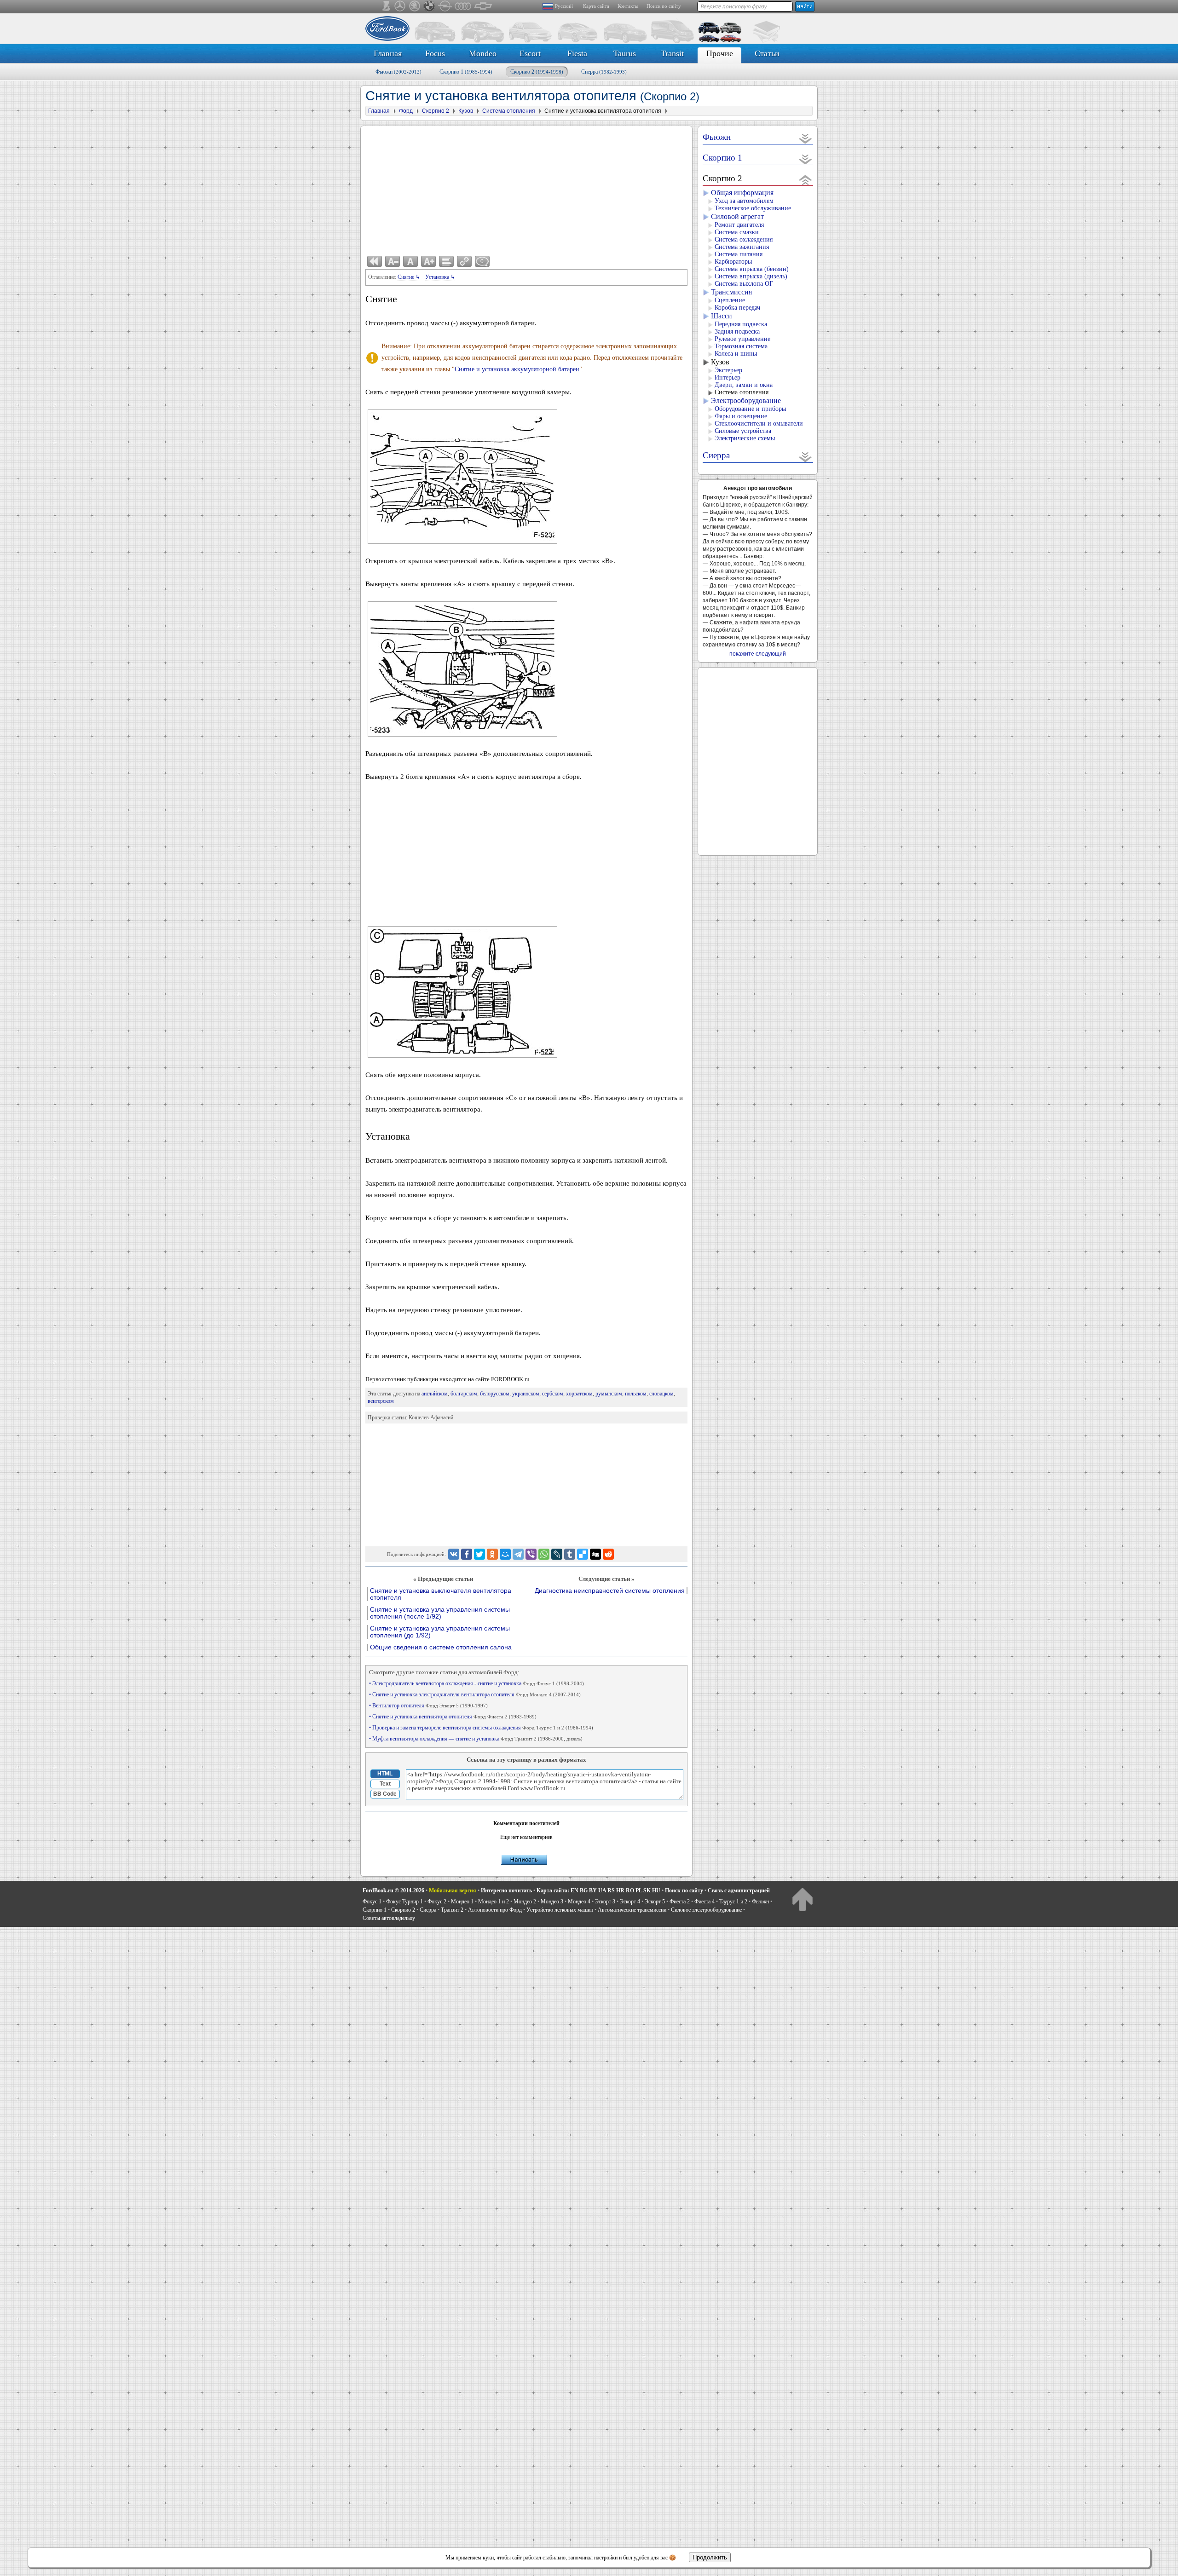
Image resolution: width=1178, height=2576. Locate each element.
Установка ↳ (440, 277)
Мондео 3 (552, 1902)
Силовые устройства (743, 431)
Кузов (720, 362)
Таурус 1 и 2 (733, 1902)
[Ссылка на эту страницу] (464, 261)
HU (656, 1890)
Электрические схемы (745, 438)
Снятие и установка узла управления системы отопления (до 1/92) (440, 1632)
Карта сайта (596, 6)
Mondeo (483, 53)
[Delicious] (583, 1554)
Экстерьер (728, 370)
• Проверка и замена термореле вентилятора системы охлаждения (481, 1728)
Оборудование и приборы (750, 409)
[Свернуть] (806, 180)
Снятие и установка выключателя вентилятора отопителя (441, 1594)
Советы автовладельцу (389, 1918)
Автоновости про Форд (495, 1910)
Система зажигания (742, 247)
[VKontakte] (454, 1554)
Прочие (720, 53)
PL (639, 1890)
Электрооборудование (746, 401)
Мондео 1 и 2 (494, 1902)
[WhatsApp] (544, 1554)
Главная (388, 53)
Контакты (628, 6)
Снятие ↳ (409, 277)
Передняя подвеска (741, 324)
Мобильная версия (453, 1890)
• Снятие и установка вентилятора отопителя (453, 1717)
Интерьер (728, 377)
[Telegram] (518, 1554)
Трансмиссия (731, 292)
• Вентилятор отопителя (428, 1706)
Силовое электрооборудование (706, 1910)
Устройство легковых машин (560, 1910)
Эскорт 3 (605, 1902)
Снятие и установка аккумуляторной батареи (517, 369)
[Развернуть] (806, 138)
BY (593, 1890)
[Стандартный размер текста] (410, 261)
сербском (553, 1394)
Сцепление (730, 300)
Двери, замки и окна (744, 385)
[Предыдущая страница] (375, 261)
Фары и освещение (741, 416)
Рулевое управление (742, 339)
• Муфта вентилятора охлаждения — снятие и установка (476, 1739)
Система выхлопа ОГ (744, 284)
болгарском (464, 1394)
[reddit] (608, 1554)
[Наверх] (802, 1899)
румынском (609, 1394)
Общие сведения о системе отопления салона (441, 1647)
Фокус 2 (437, 1902)
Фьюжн (398, 72)
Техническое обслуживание (753, 208)
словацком (661, 1394)
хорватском (579, 1394)
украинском (526, 1394)
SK (647, 1890)
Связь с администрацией (739, 1890)
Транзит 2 (452, 1910)
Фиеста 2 (680, 1902)
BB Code (385, 1794)
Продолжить (710, 2557)
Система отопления (742, 392)
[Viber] (531, 1554)
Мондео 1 (462, 1902)
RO (630, 1890)
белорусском (495, 1394)
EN (575, 1890)
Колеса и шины (736, 354)
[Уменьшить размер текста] (393, 261)
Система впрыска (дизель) (751, 276)
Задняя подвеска (737, 331)
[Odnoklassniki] (492, 1554)
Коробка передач (737, 308)
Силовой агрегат (737, 216)
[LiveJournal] (557, 1554)
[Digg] (595, 1554)
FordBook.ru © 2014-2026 (393, 1890)
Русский (564, 6)
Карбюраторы (733, 262)
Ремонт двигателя (739, 225)
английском (435, 1394)
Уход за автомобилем (744, 201)
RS (611, 1890)
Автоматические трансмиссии (632, 1910)
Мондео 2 (525, 1902)
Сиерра (604, 72)
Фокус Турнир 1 (404, 1902)
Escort (530, 53)
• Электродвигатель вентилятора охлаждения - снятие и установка (476, 1683)
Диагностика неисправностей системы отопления (610, 1591)
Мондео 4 (579, 1902)
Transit (672, 53)
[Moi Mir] (505, 1554)
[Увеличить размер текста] (428, 261)
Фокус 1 (372, 1902)
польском (636, 1394)
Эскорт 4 (630, 1902)
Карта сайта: (553, 1890)
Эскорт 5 (655, 1902)
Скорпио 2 (537, 72)
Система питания (739, 254)
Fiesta (577, 53)
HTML (385, 1774)
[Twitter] (479, 1554)
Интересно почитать (506, 1890)
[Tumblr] (570, 1554)
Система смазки (737, 232)
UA (602, 1890)
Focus (435, 53)
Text (385, 1784)
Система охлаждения (744, 239)
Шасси (722, 316)
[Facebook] (467, 1554)
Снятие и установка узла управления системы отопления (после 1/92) (440, 1613)
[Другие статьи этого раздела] (446, 261)
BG (584, 1890)
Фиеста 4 (704, 1902)
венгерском (381, 1401)
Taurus (625, 53)
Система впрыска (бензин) (752, 269)
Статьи (767, 53)
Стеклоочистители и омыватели (759, 424)
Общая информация (742, 193)
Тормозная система (741, 346)
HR (620, 1890)
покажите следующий (758, 654)
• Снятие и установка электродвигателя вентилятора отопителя (475, 1694)
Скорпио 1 (466, 72)
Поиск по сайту (664, 6)
